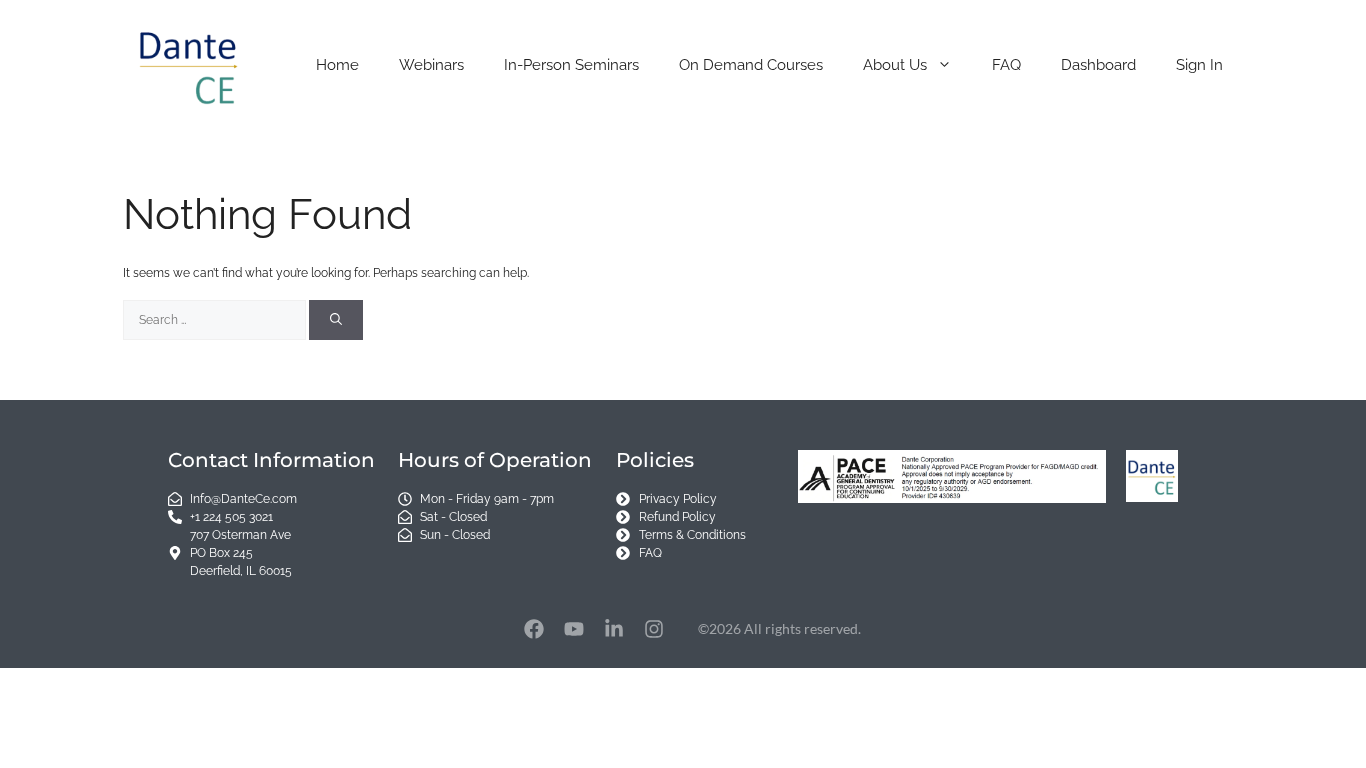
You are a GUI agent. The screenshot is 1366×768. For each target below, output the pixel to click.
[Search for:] (216, 320)
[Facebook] (534, 629)
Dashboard (1098, 65)
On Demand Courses (751, 65)
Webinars (431, 65)
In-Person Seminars (571, 65)
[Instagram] (654, 629)
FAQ (1006, 65)
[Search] (336, 320)
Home (337, 65)
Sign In (1199, 65)
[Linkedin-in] (614, 629)
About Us (895, 65)
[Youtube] (574, 629)
